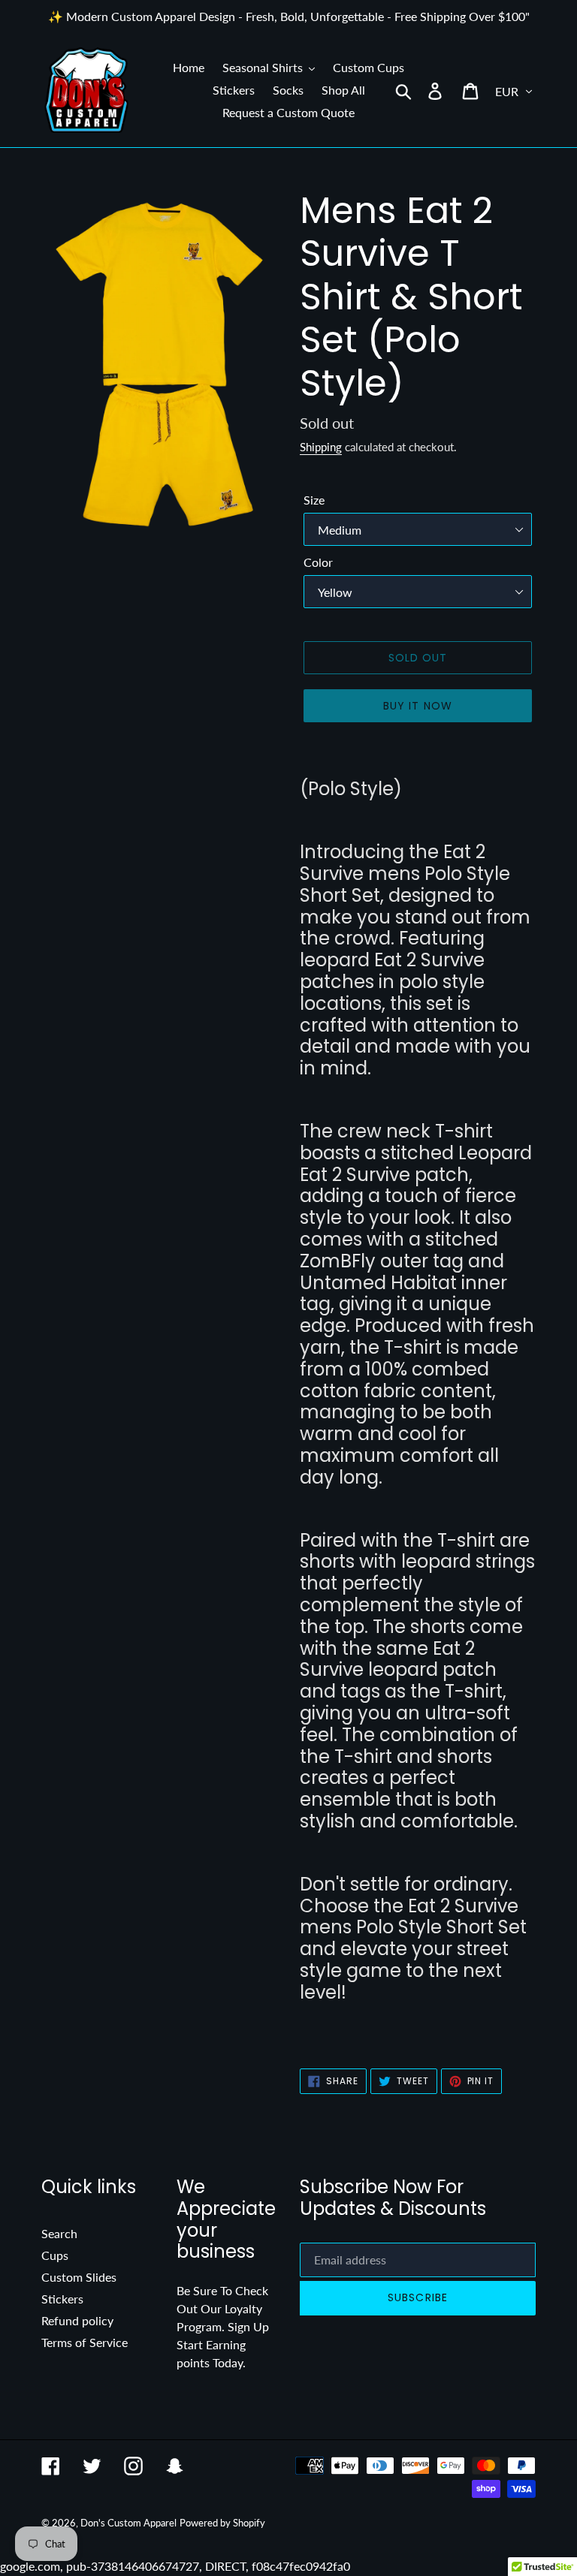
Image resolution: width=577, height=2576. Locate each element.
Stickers (62, 2299)
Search (59, 2233)
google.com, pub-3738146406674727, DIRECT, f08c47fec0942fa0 (288, 1288)
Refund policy (77, 2320)
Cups (55, 2255)
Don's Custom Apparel (128, 2523)
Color (318, 562)
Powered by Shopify (222, 2523)
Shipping (321, 447)
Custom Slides (79, 2277)
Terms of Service (85, 2342)
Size (314, 500)
